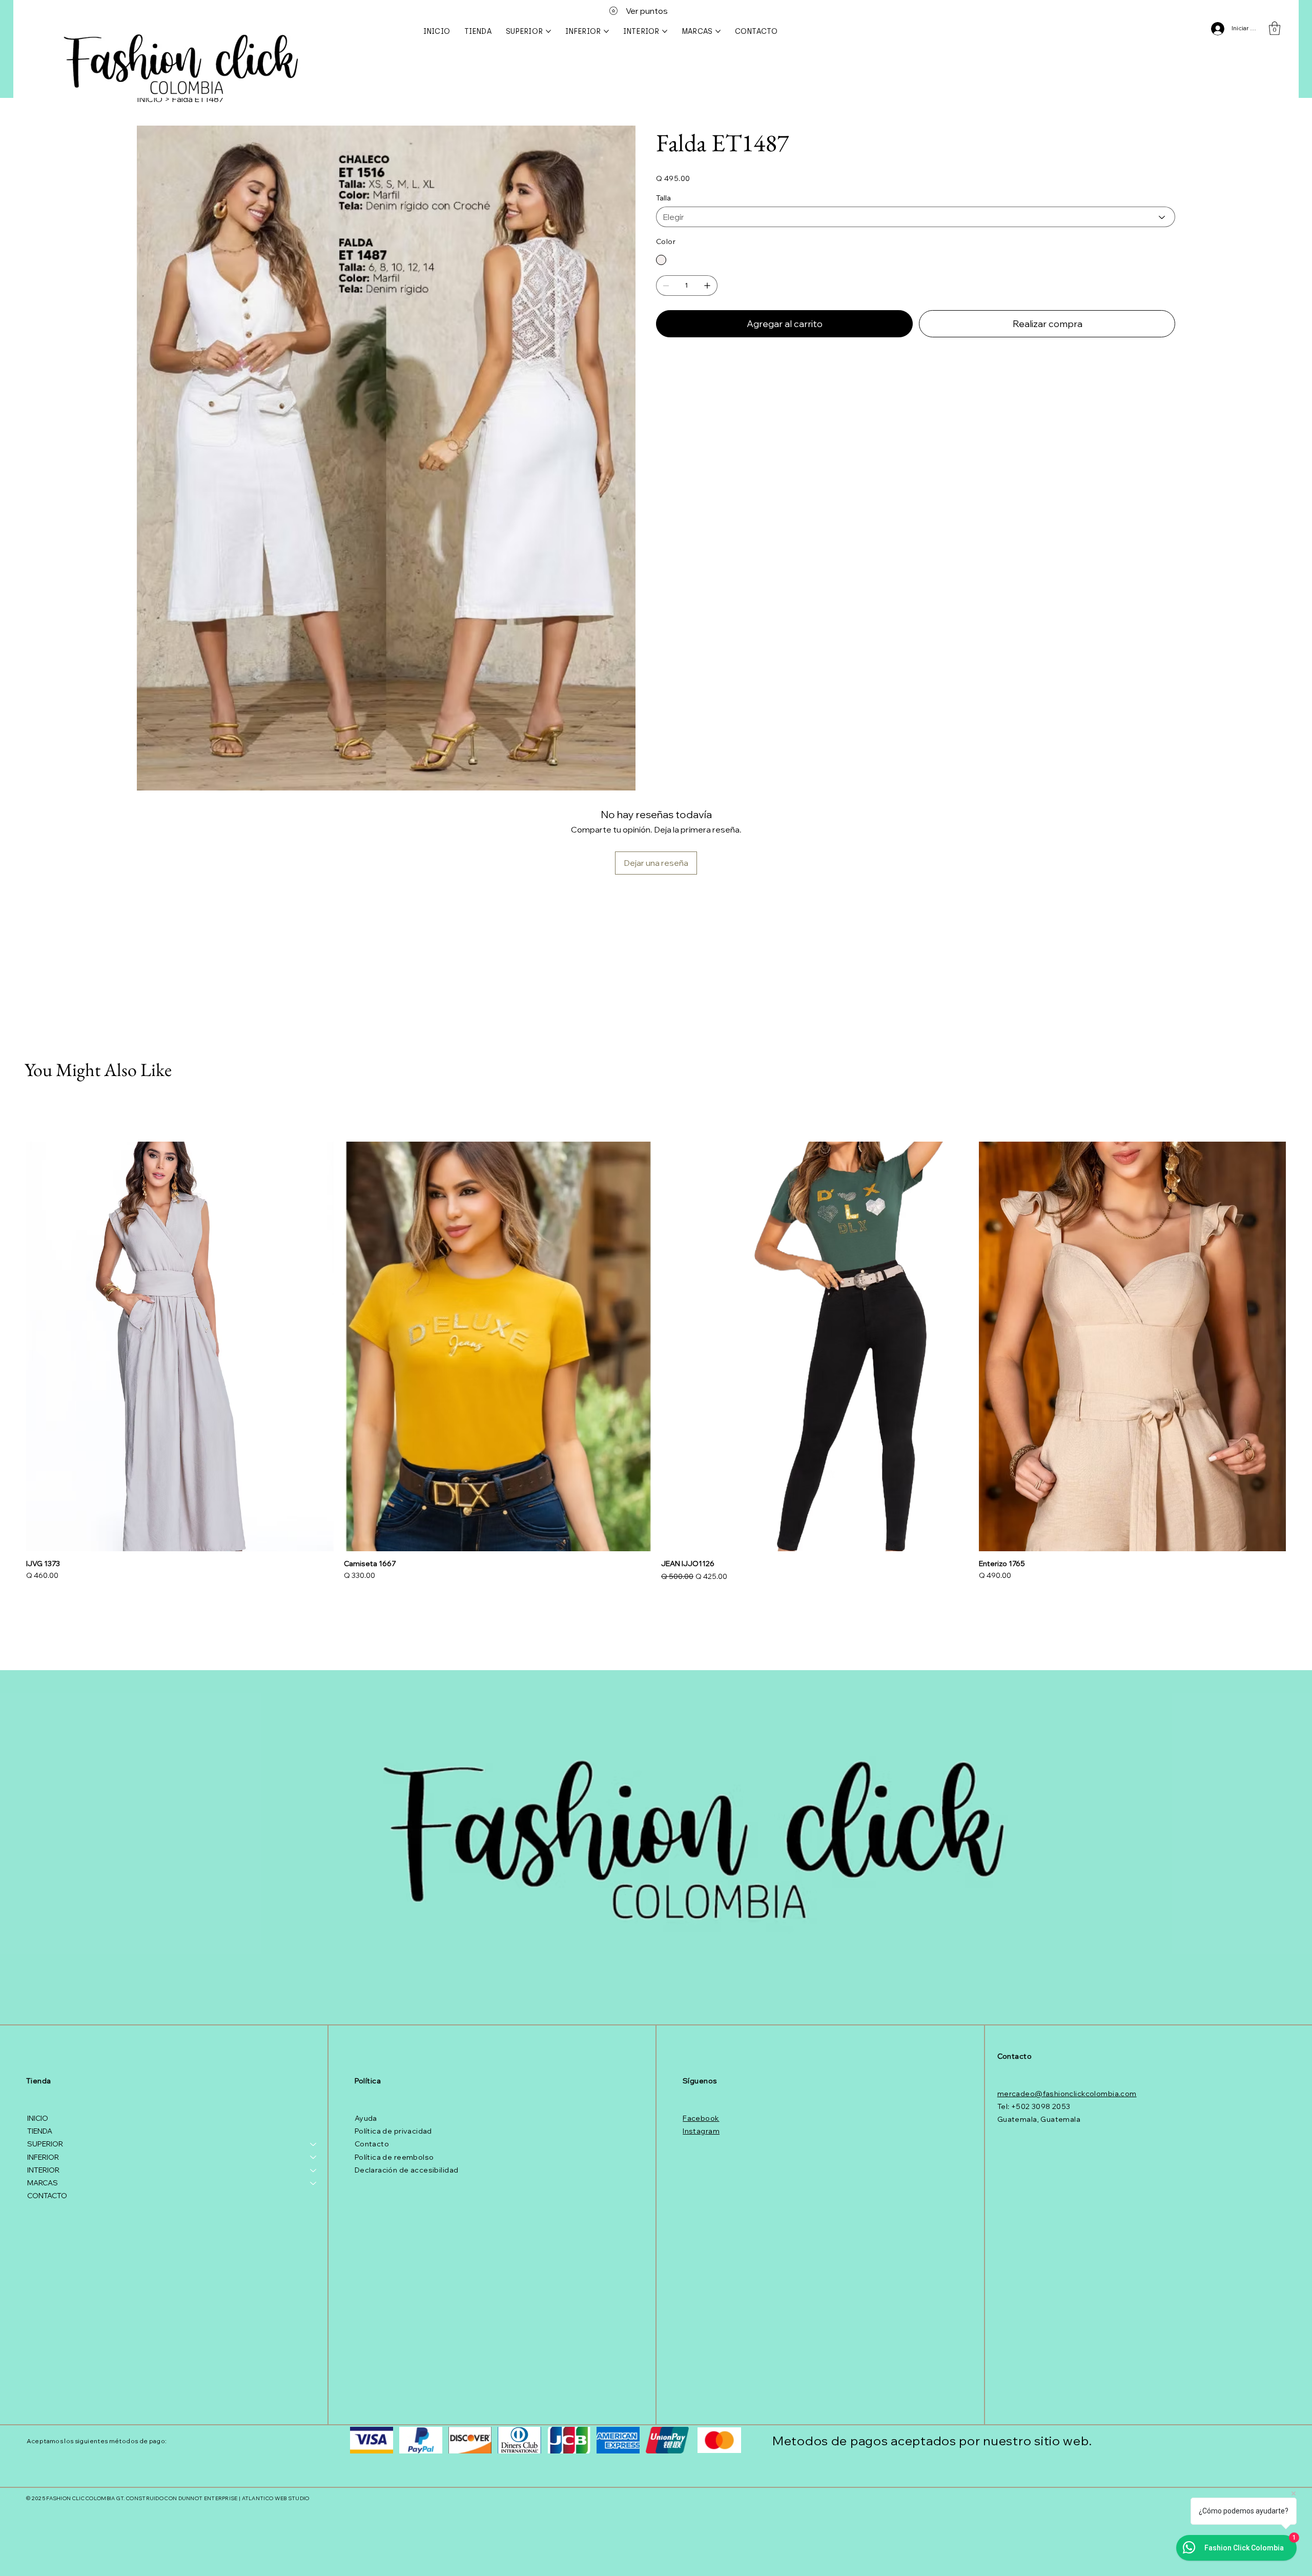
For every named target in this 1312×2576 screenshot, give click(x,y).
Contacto (372, 2144)
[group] (656, 1363)
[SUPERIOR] (314, 2144)
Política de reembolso (394, 2157)
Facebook (701, 2118)
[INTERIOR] (314, 2170)
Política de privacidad (393, 2131)
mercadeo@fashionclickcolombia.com (1067, 2094)
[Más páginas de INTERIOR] (665, 31)
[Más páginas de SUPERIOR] (548, 31)
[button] (1275, 28)
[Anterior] (11, 1346)
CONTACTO (47, 2196)
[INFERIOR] (314, 2157)
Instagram (701, 2131)
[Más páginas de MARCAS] (718, 31)
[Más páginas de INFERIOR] (606, 31)
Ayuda (366, 2118)
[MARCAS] (314, 2183)
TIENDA (40, 2131)
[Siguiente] (1301, 1346)
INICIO (38, 2118)
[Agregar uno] (707, 286)
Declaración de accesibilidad (407, 2170)
